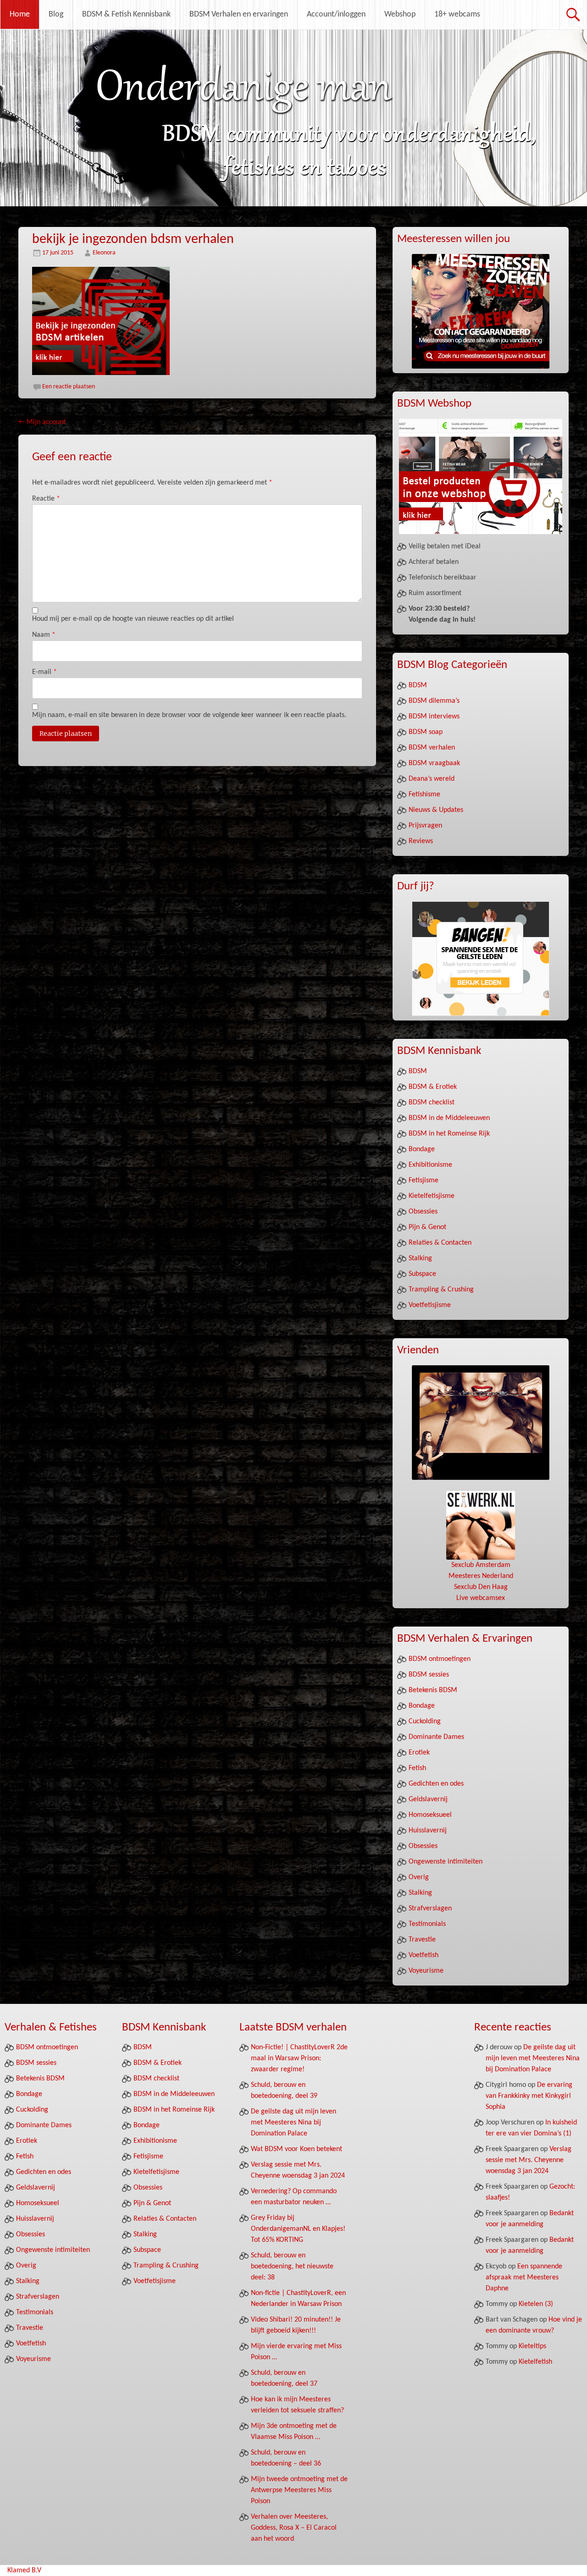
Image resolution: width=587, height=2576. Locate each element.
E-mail (44, 672)
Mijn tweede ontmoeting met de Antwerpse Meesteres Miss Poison (299, 2490)
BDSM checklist (432, 1103)
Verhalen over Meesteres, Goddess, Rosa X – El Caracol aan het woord (294, 2528)
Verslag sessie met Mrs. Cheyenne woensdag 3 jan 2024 (529, 2160)
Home (20, 14)
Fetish (417, 1768)
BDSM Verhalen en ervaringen (239, 14)
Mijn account (42, 422)
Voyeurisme (426, 1971)
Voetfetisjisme (430, 1305)
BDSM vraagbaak (434, 763)
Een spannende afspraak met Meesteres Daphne (524, 2278)
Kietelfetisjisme (432, 1196)
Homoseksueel (430, 1815)
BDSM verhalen (432, 748)
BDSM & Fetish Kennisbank (126, 14)
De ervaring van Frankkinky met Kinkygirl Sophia (529, 2096)
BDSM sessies (429, 1675)
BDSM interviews (434, 717)
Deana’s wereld (432, 779)
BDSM (418, 685)
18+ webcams (457, 14)
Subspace (422, 1274)
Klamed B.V (24, 2570)
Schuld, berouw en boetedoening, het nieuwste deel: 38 (292, 2267)
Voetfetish (424, 1955)
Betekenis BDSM (433, 1690)
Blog (56, 14)
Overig (419, 1877)
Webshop (400, 14)
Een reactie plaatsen (69, 387)
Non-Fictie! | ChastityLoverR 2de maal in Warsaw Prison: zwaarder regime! (299, 2058)
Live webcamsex (481, 1598)
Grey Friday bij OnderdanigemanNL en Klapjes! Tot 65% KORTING (298, 2229)
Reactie (46, 499)
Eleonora (104, 253)
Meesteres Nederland (481, 1576)
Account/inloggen (336, 14)
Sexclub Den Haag (481, 1587)
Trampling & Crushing (441, 1290)
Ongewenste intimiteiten (446, 1862)
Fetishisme (424, 794)
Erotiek (419, 1753)
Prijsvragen (425, 826)
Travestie (422, 1940)
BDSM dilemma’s (434, 701)
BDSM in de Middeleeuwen (449, 1118)
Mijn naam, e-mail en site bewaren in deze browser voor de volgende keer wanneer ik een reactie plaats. (189, 715)
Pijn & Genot (427, 1227)
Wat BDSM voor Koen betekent (296, 2149)
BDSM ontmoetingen (440, 1659)
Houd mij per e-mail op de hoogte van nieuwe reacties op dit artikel (133, 619)
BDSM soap (426, 732)
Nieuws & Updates (436, 810)
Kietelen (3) (536, 2304)
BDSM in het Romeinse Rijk (449, 1134)
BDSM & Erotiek (433, 1087)
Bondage (422, 1149)
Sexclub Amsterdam (481, 1565)
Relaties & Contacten (440, 1243)
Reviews (421, 841)
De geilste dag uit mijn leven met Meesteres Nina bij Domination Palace (293, 2123)
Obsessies (423, 1212)
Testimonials (427, 1924)
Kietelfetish (535, 2362)
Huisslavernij (428, 1831)
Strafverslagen (430, 1909)
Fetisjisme (424, 1180)
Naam (44, 635)
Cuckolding (425, 1721)
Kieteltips (532, 2346)
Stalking (420, 1258)
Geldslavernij (428, 1799)
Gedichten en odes (436, 1784)
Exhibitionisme (430, 1165)
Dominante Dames (436, 1737)
